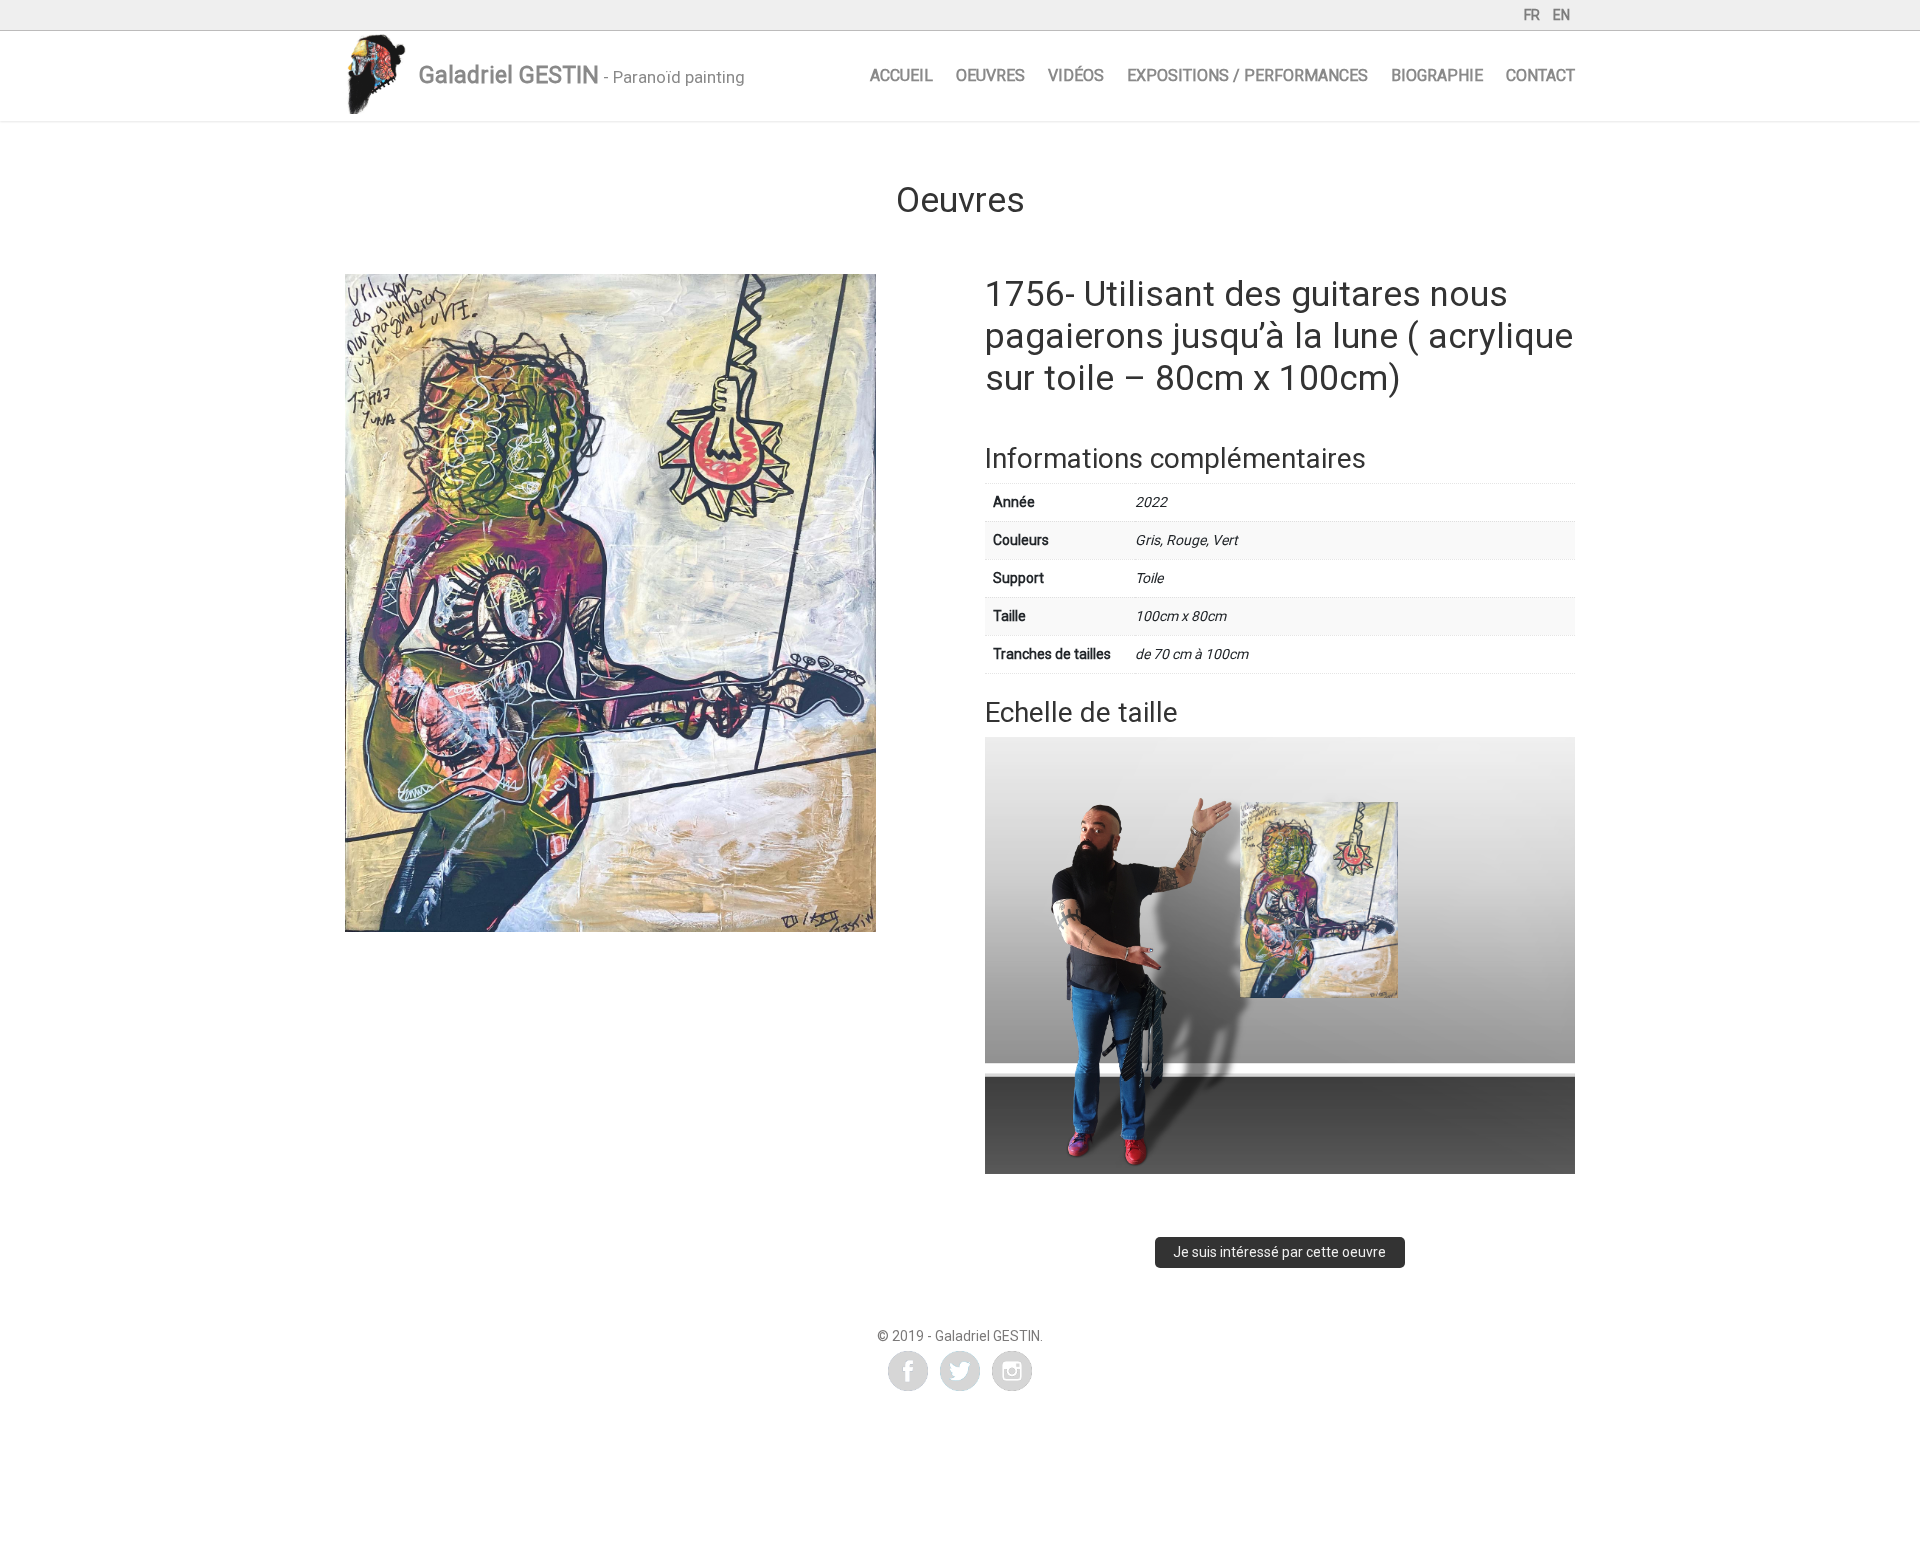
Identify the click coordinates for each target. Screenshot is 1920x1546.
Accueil (901, 75)
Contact (1540, 75)
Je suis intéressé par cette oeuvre (1279, 1252)
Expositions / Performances (1247, 75)
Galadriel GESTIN (509, 75)
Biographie (1437, 75)
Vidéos (1076, 75)
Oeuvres (990, 75)
